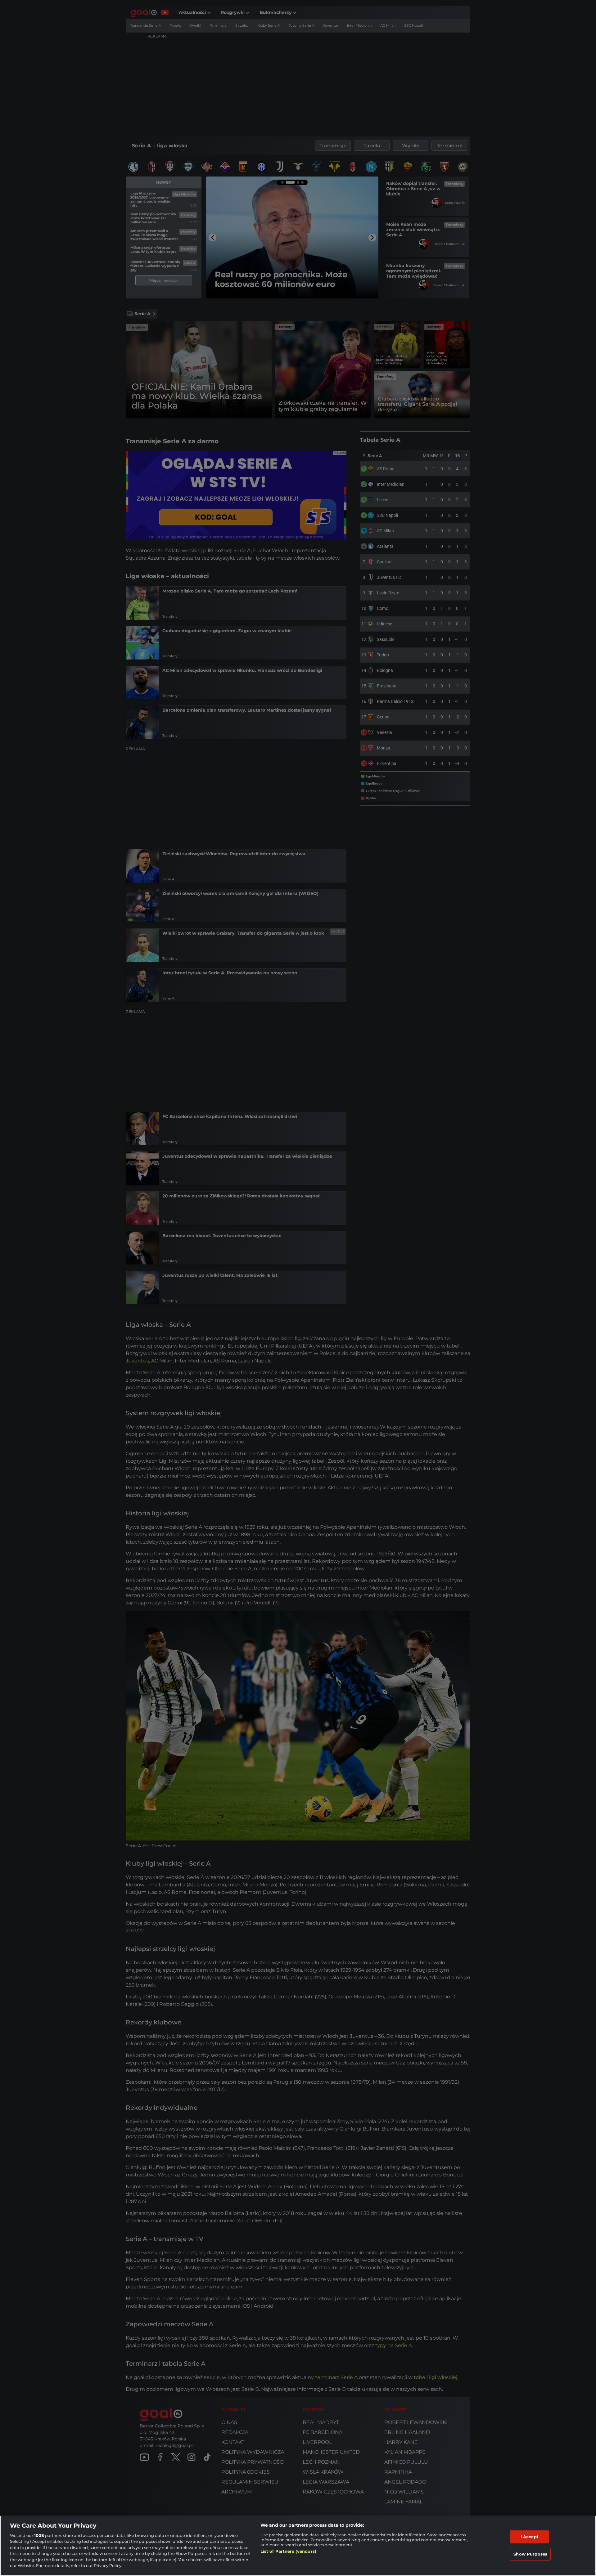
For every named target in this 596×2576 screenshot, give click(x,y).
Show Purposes (530, 2554)
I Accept (530, 2537)
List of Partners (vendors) (288, 2551)
